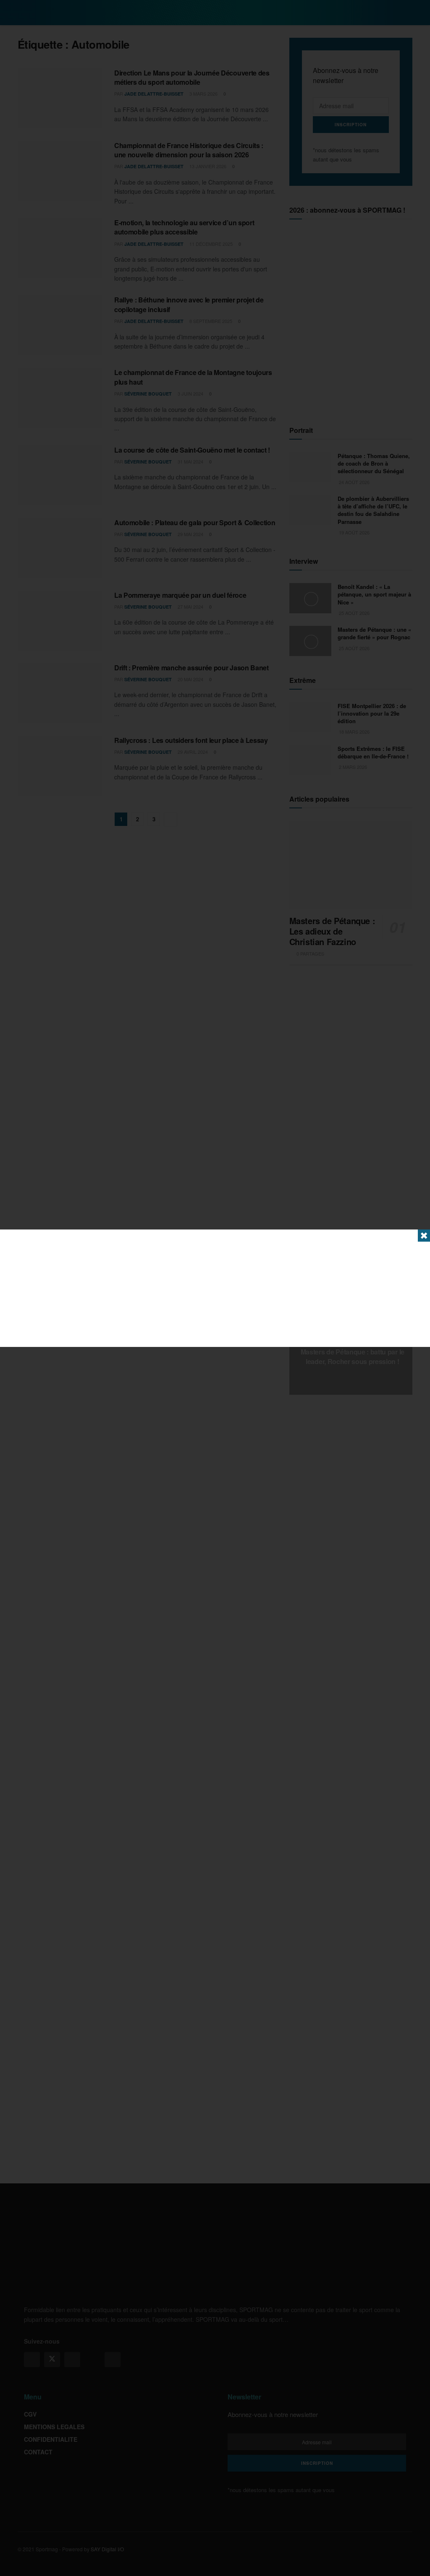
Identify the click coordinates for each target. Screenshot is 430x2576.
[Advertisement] (215, 1288)
